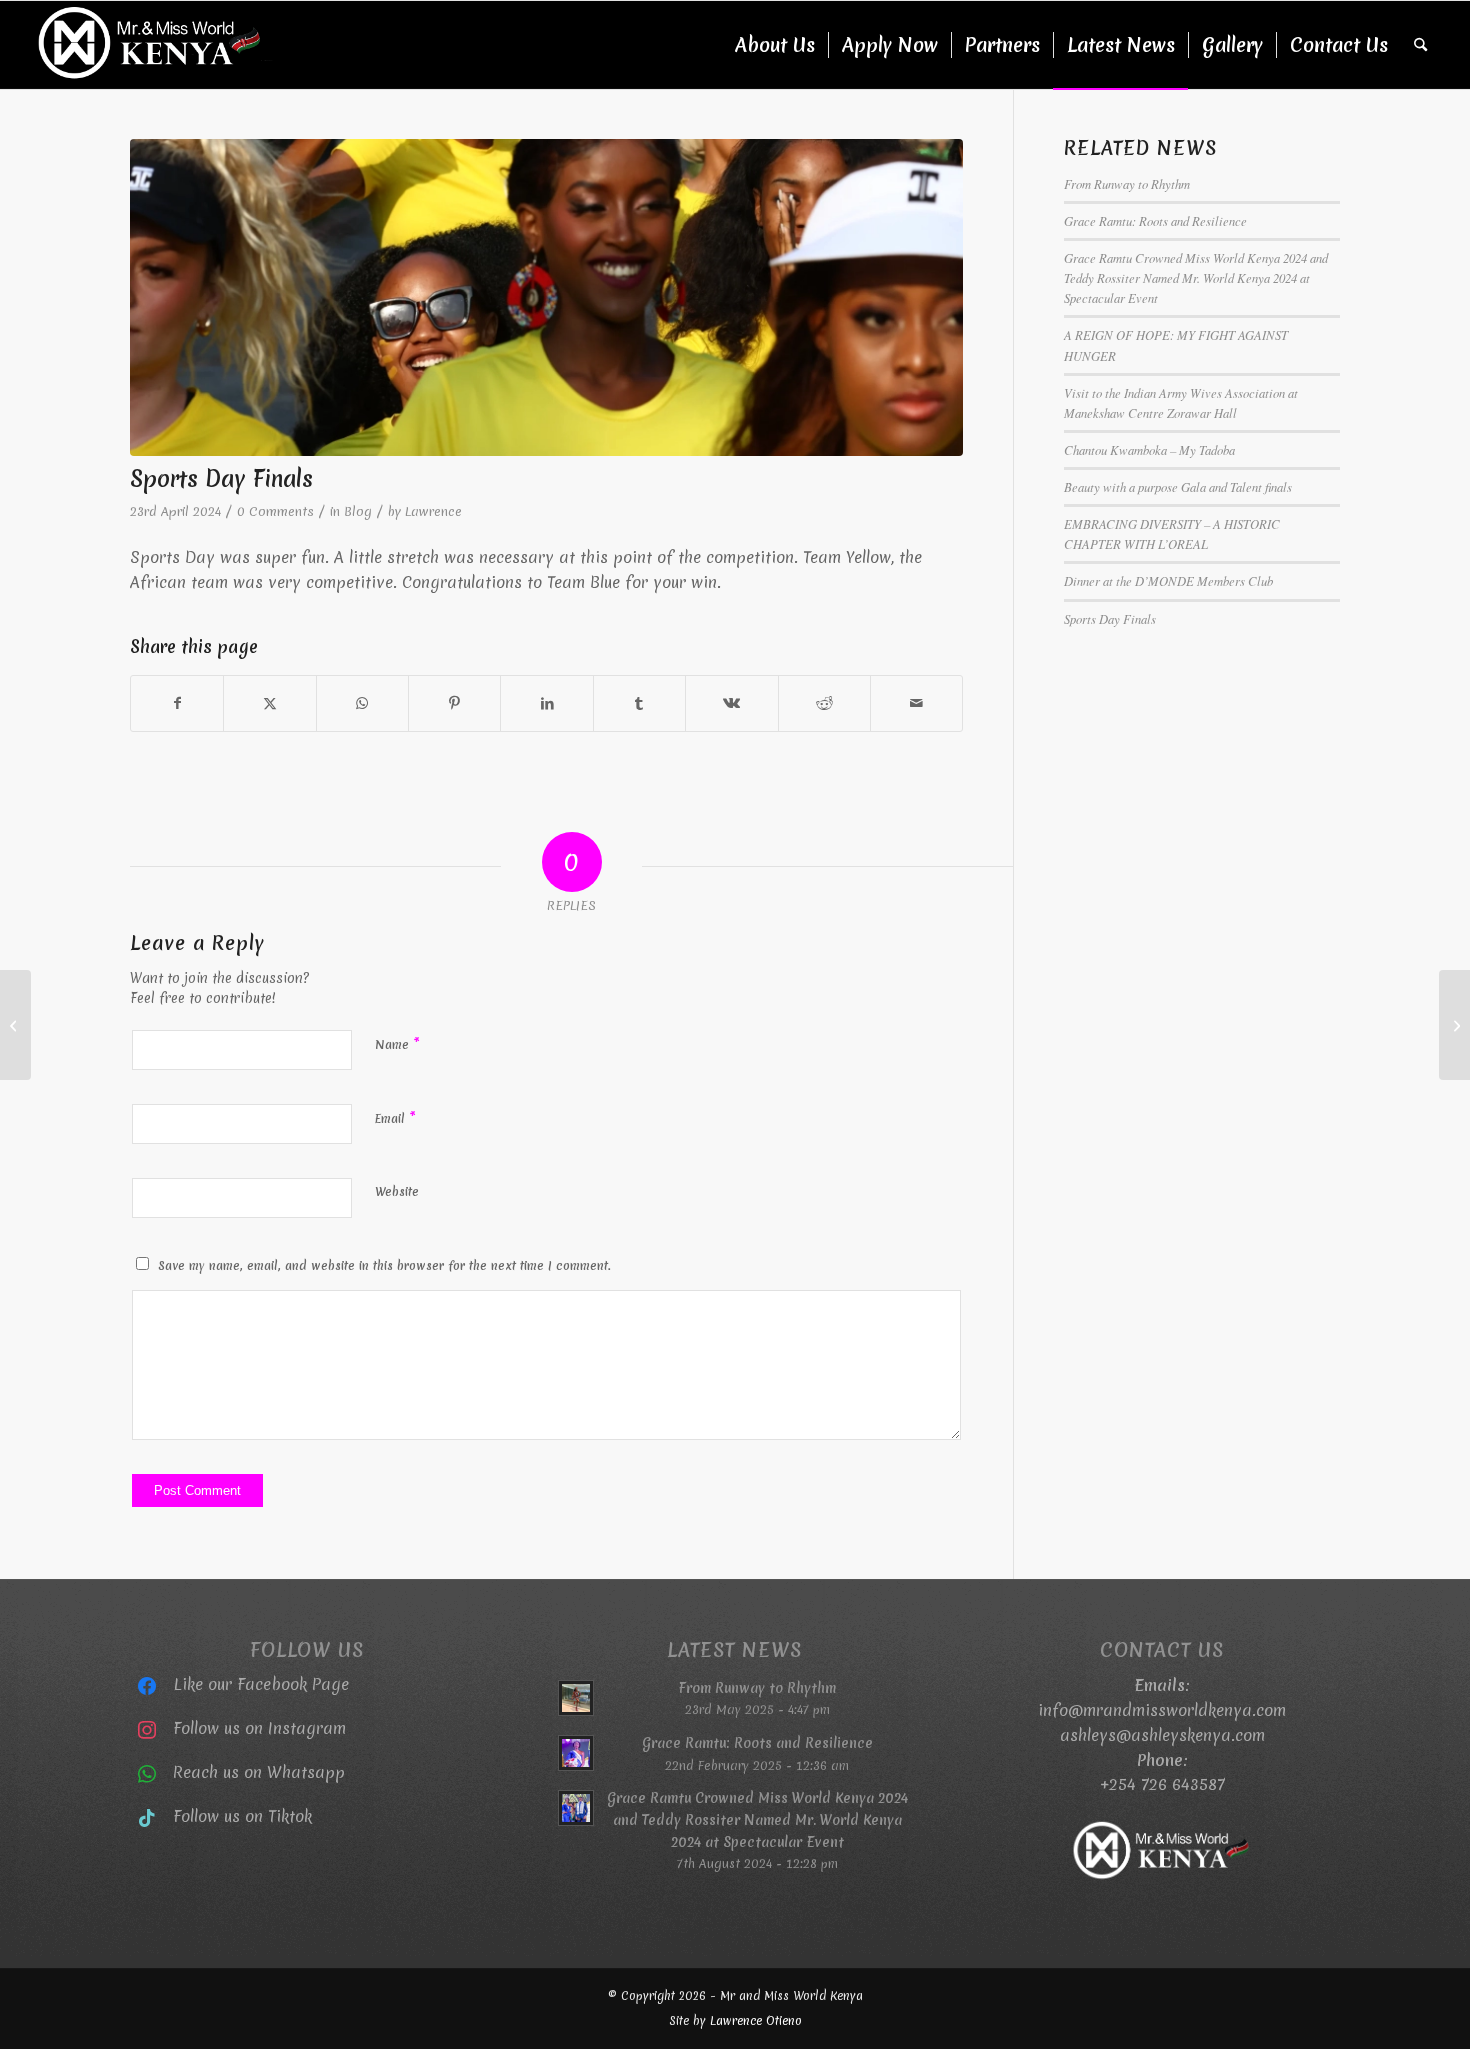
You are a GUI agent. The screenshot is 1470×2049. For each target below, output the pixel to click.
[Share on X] (269, 703)
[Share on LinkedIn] (546, 703)
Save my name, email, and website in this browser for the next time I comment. (384, 1266)
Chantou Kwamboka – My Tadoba (1149, 449)
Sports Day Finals (1110, 618)
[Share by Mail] (916, 703)
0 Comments (275, 511)
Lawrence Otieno (756, 2021)
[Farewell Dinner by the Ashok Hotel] (15, 1025)
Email (395, 1118)
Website (397, 1192)
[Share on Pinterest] (454, 703)
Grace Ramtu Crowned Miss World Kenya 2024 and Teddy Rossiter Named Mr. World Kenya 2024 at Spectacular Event (1196, 277)
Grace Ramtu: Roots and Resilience (1155, 220)
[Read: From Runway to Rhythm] (576, 1698)
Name (397, 1044)
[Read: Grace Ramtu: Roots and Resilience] (576, 1753)
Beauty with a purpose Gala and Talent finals (1178, 486)
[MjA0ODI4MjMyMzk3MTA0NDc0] (546, 297)
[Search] (1420, 45)
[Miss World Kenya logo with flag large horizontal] (151, 45)
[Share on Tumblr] (639, 703)
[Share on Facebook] (177, 703)
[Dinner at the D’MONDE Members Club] (1454, 1025)
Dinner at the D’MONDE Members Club (1168, 580)
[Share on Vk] (731, 703)
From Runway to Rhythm (1127, 183)
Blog (358, 511)
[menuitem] (775, 45)
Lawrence (433, 511)
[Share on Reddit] (824, 703)
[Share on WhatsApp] (362, 703)
